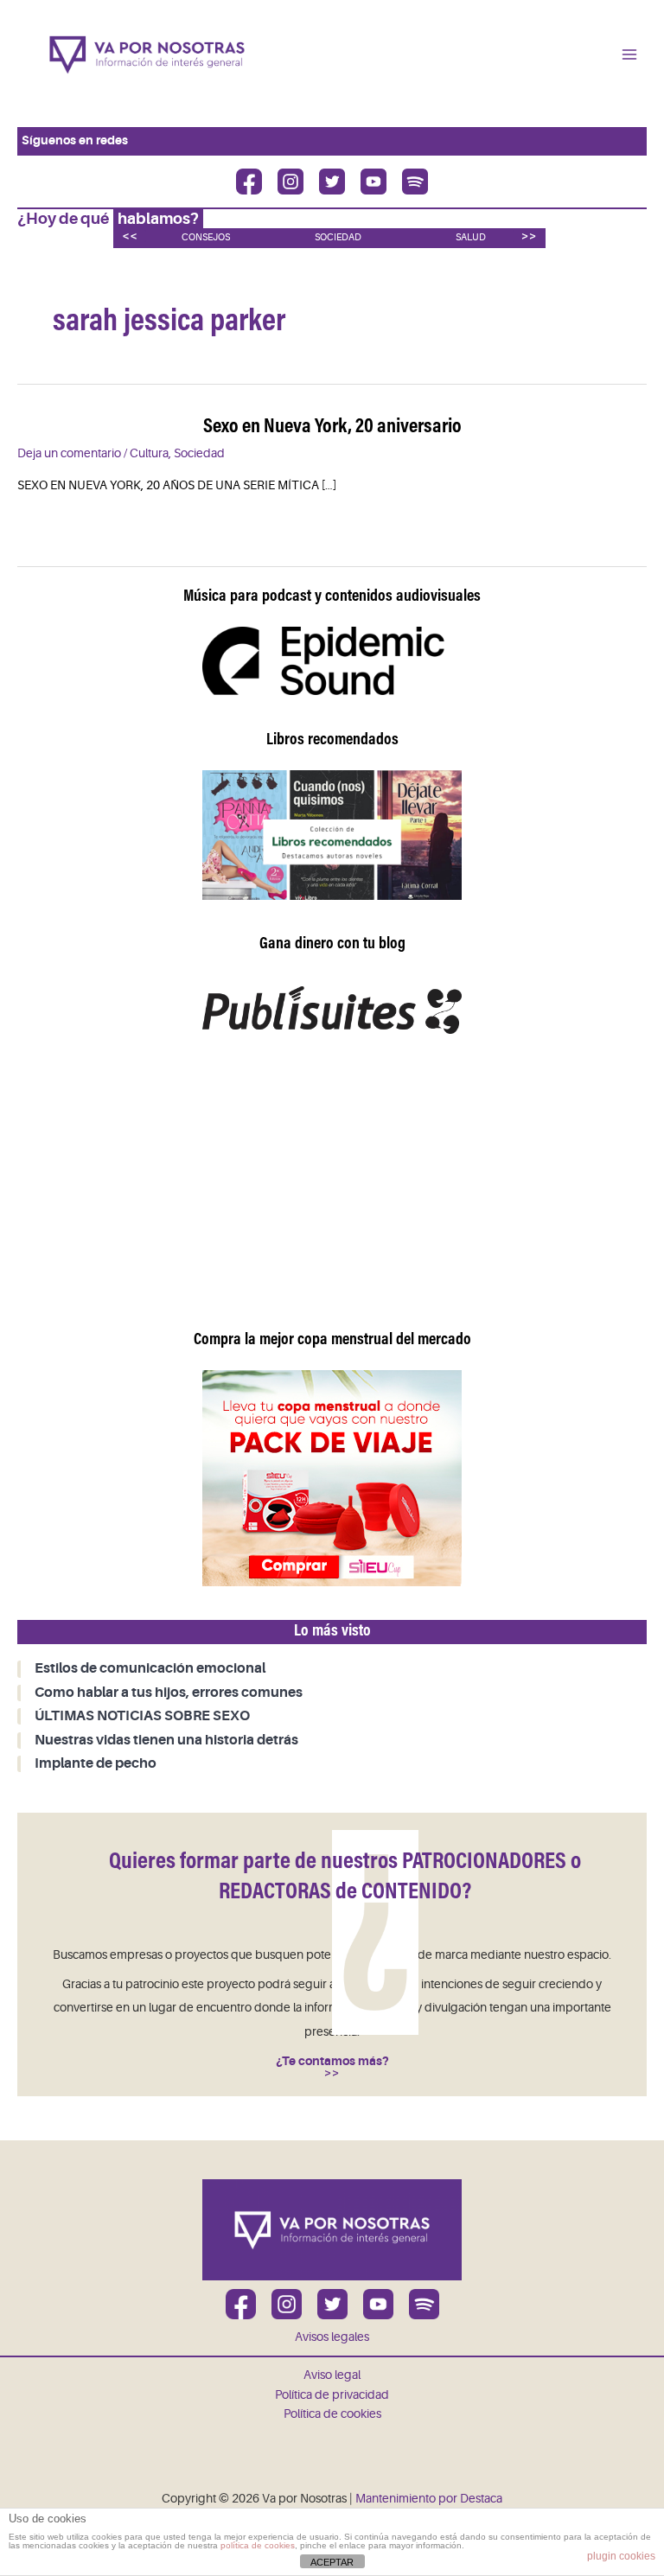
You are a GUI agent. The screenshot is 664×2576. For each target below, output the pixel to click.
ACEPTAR (332, 2562)
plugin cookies (621, 2556)
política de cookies (258, 2545)
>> (529, 236)
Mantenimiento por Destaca (429, 2499)
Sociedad (338, 237)
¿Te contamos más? (332, 2061)
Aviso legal (332, 2375)
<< (130, 236)
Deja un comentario (69, 453)
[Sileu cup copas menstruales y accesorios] (332, 1478)
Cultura (149, 453)
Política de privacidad (332, 2395)
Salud (471, 237)
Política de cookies (332, 2414)
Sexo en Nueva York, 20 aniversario (332, 427)
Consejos (206, 237)
